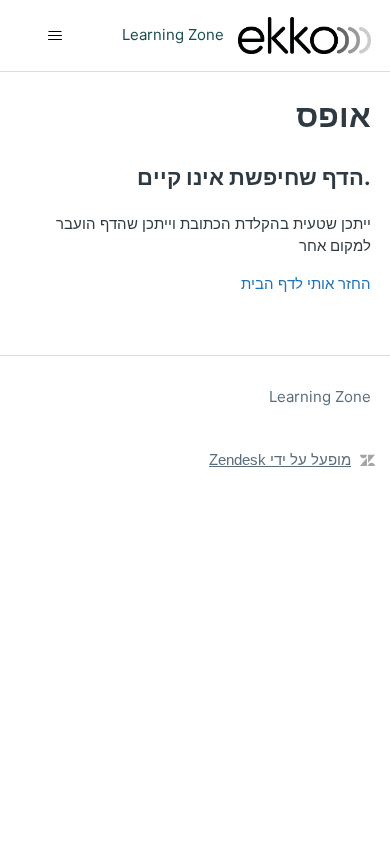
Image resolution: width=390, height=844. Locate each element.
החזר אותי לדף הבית (306, 283)
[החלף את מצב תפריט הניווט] (55, 36)
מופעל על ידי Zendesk (280, 459)
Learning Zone (320, 396)
